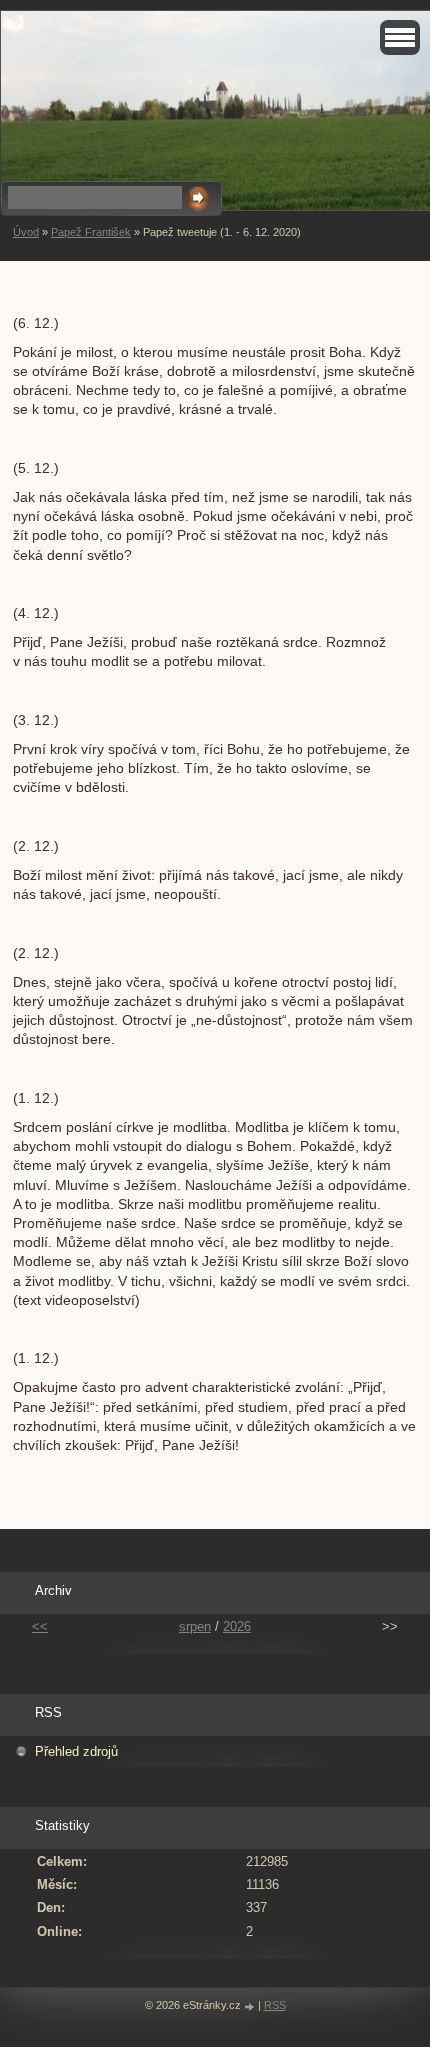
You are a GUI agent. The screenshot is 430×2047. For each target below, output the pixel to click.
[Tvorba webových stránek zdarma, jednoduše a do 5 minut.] (251, 2006)
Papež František (91, 232)
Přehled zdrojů (76, 1751)
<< (40, 1626)
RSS (275, 2005)
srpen (195, 1626)
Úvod (26, 232)
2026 (237, 1626)
